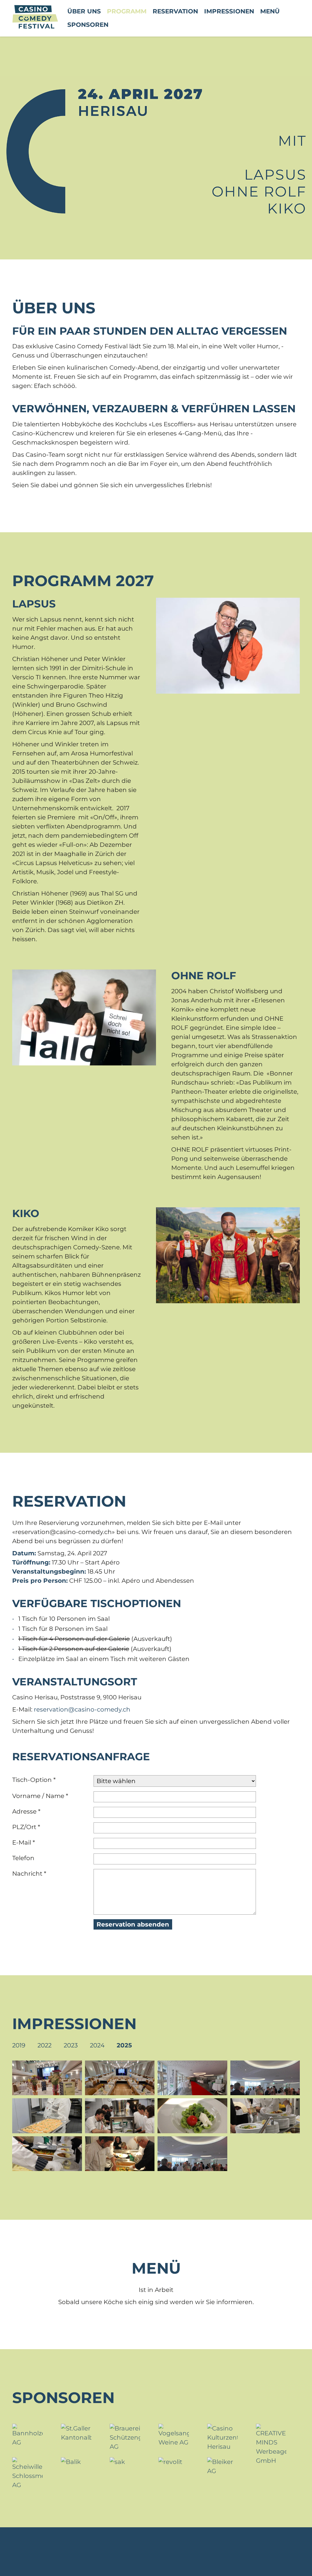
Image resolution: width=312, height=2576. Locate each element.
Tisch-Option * (34, 1780)
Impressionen (229, 11)
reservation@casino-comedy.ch (82, 1709)
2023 (71, 2045)
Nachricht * (29, 1874)
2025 (124, 2045)
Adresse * (26, 1811)
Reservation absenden (133, 1924)
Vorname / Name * (40, 1796)
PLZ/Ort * (26, 1827)
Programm (127, 11)
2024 (97, 2045)
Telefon (23, 1858)
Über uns (84, 11)
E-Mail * (24, 1842)
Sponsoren (88, 25)
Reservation (175, 11)
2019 (19, 2045)
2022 (44, 2045)
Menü (270, 11)
